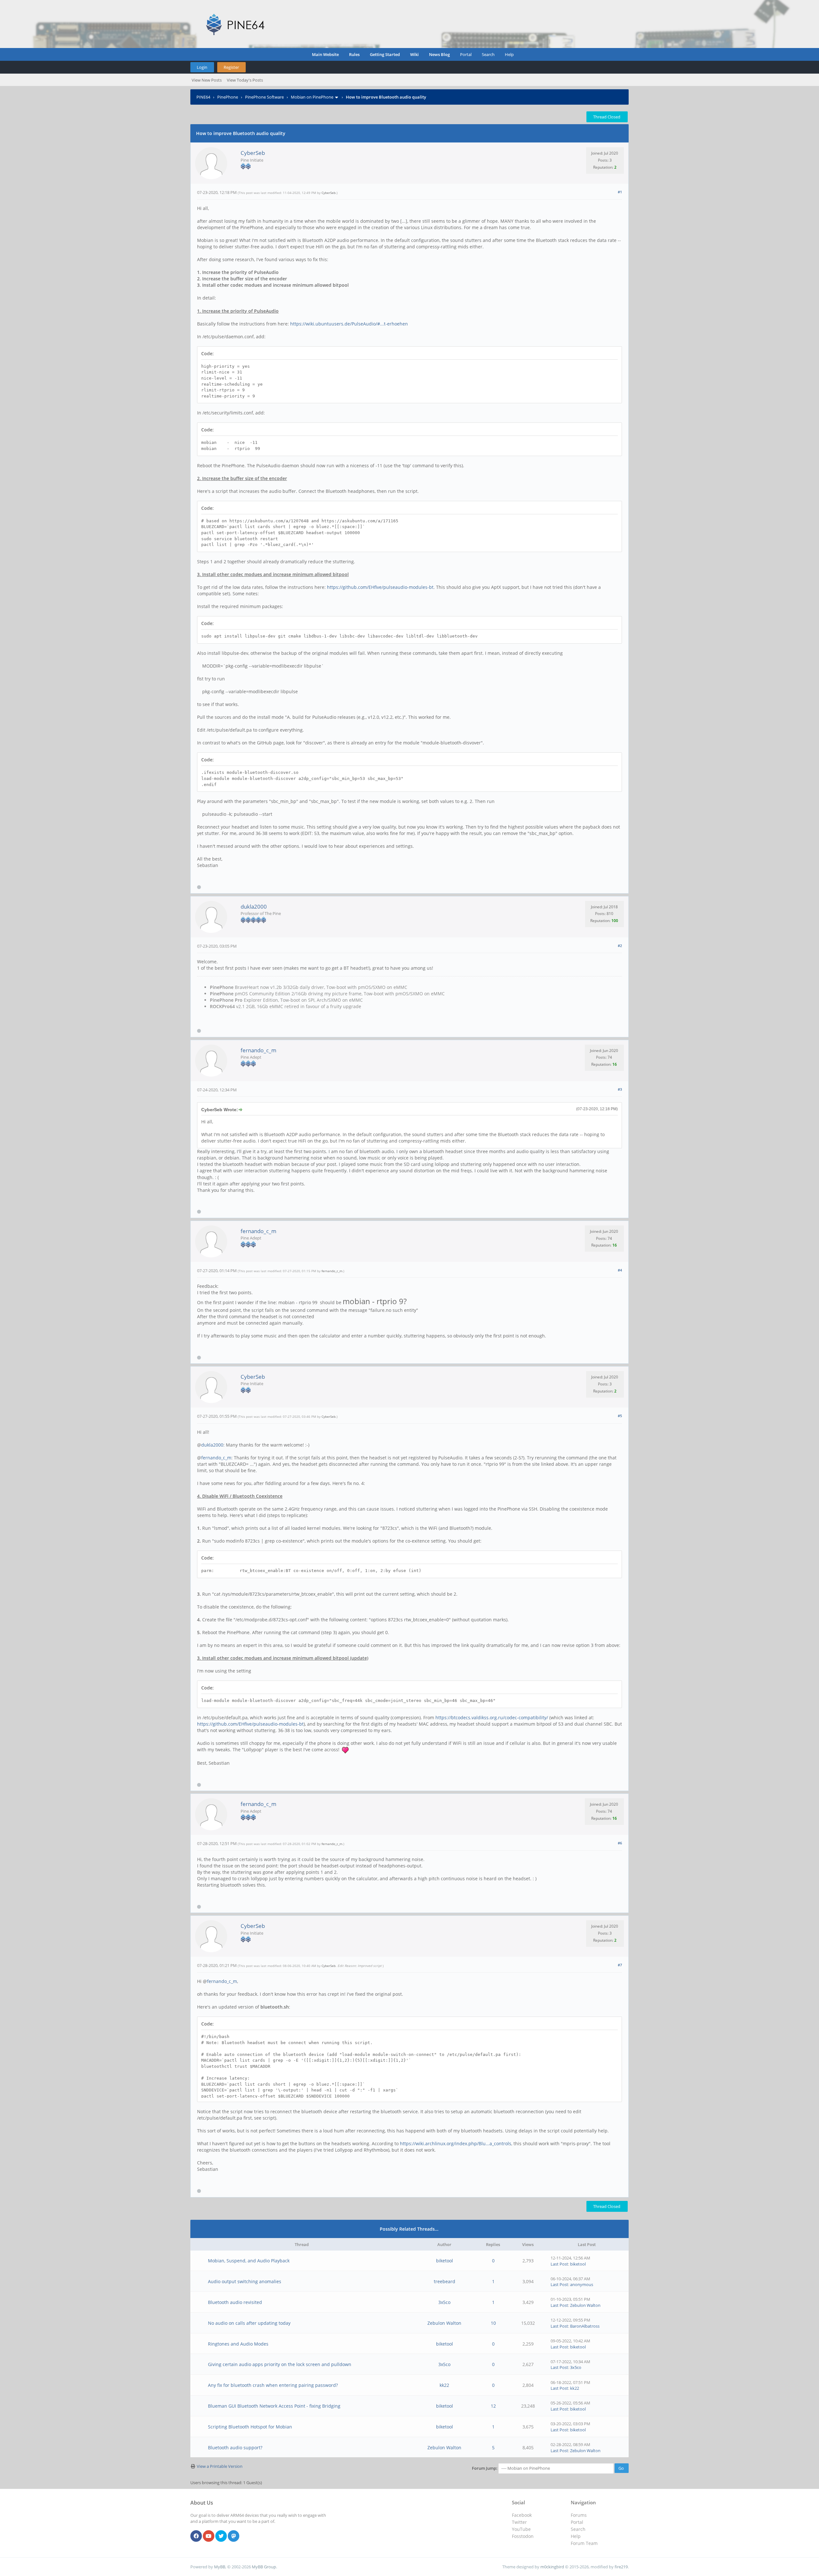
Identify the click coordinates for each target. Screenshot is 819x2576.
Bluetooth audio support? (235, 2448)
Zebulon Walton (585, 2305)
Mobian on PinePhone (312, 97)
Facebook (522, 2515)
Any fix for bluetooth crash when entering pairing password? (273, 2385)
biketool (445, 2261)
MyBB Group (264, 2567)
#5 (620, 1416)
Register (231, 67)
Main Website (325, 54)
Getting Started (385, 54)
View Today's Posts (245, 80)
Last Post (559, 2264)
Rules (354, 54)
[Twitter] (221, 2536)
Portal (466, 54)
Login (202, 67)
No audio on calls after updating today (249, 2323)
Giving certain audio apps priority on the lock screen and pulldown (280, 2364)
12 (493, 2406)
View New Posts (207, 80)
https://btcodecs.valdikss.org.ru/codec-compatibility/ (492, 1717)
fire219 (621, 2567)
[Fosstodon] (234, 2536)
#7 (620, 1965)
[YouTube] (209, 2536)
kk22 (444, 2385)
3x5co (444, 2302)
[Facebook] (196, 2536)
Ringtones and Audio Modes (238, 2344)
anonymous (582, 2284)
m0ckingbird (552, 2567)
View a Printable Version (220, 2466)
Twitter (519, 2522)
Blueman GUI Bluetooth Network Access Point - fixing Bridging (274, 2406)
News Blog (439, 54)
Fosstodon (523, 2536)
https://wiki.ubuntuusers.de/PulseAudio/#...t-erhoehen (349, 324)
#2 (620, 946)
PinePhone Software (264, 97)
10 (493, 2323)
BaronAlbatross (585, 2326)
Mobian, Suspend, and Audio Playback (249, 2261)
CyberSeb (253, 153)
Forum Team (584, 2543)
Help (509, 54)
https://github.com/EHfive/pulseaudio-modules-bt (380, 587)
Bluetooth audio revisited (235, 2302)
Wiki (414, 54)
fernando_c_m (258, 1050)
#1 (620, 192)
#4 (620, 1270)
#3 (620, 1089)
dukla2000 (254, 907)
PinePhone (228, 97)
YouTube (521, 2529)
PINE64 (203, 97)
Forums (579, 2515)
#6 (620, 1843)
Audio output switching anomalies (245, 2281)
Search (488, 54)
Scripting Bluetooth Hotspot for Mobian (250, 2427)
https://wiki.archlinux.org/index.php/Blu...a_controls (456, 2143)
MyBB (220, 2567)
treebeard (445, 2281)
